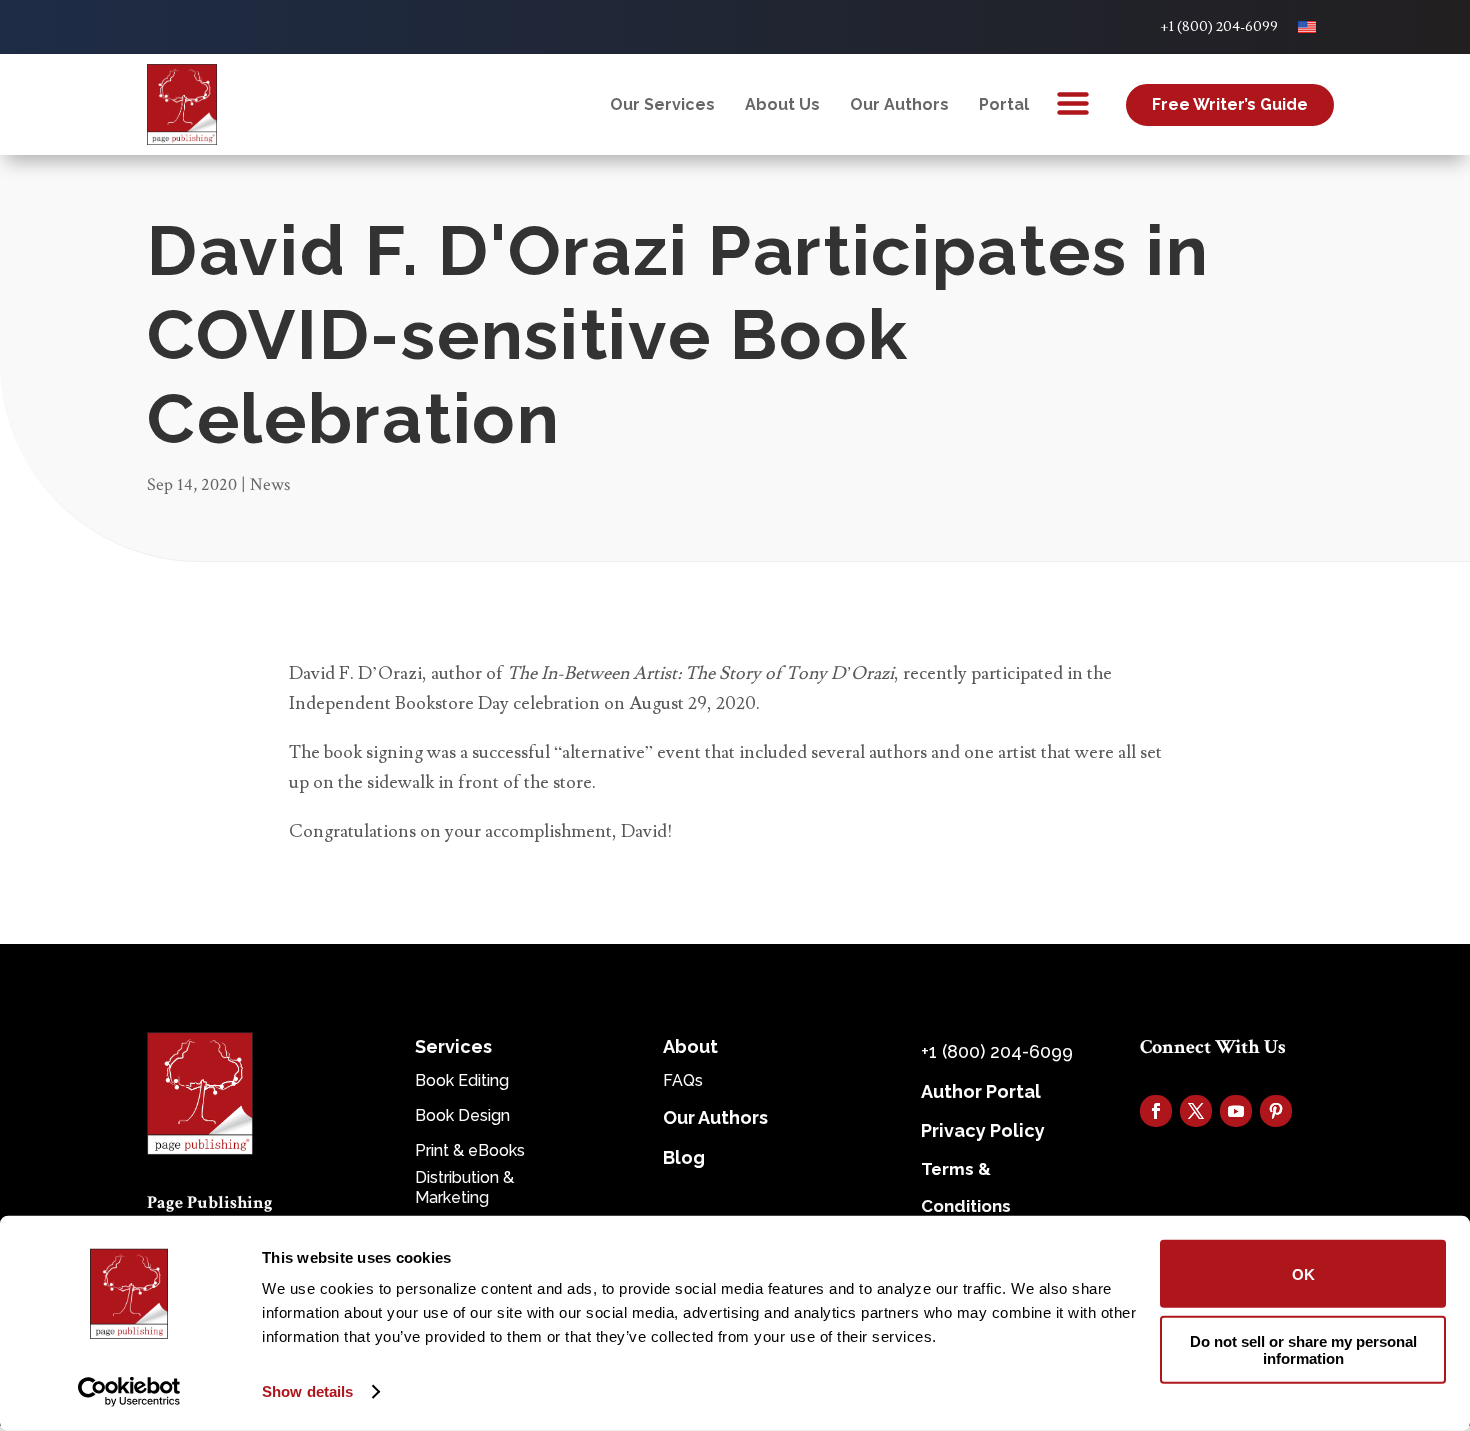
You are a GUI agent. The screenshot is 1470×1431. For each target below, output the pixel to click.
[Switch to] (1307, 27)
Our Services (662, 104)
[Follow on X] (1196, 1111)
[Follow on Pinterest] (1276, 1111)
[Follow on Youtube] (1236, 1111)
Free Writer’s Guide (1230, 104)
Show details (307, 1391)
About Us (782, 104)
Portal (1004, 104)
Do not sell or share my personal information (1303, 1349)
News (270, 484)
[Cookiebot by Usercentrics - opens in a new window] (129, 1392)
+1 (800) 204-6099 (1219, 27)
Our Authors (899, 104)
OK (1303, 1273)
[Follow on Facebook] (1156, 1111)
